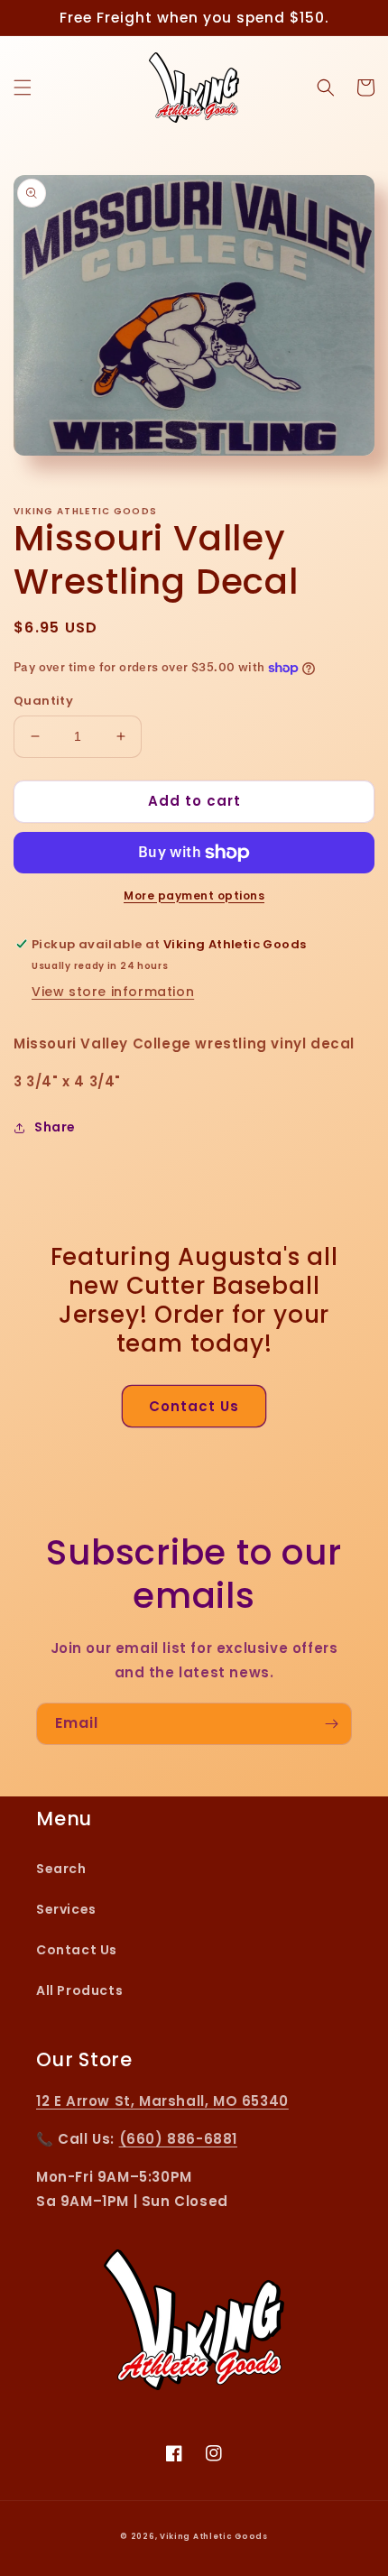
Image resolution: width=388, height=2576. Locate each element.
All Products (79, 1990)
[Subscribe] (331, 1724)
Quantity (43, 701)
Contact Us (194, 1406)
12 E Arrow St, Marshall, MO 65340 (162, 2101)
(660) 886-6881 (178, 2139)
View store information (113, 992)
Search (61, 1869)
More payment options (194, 896)
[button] (23, 88)
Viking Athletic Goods (214, 2536)
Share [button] (55, 1127)
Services (66, 1909)
